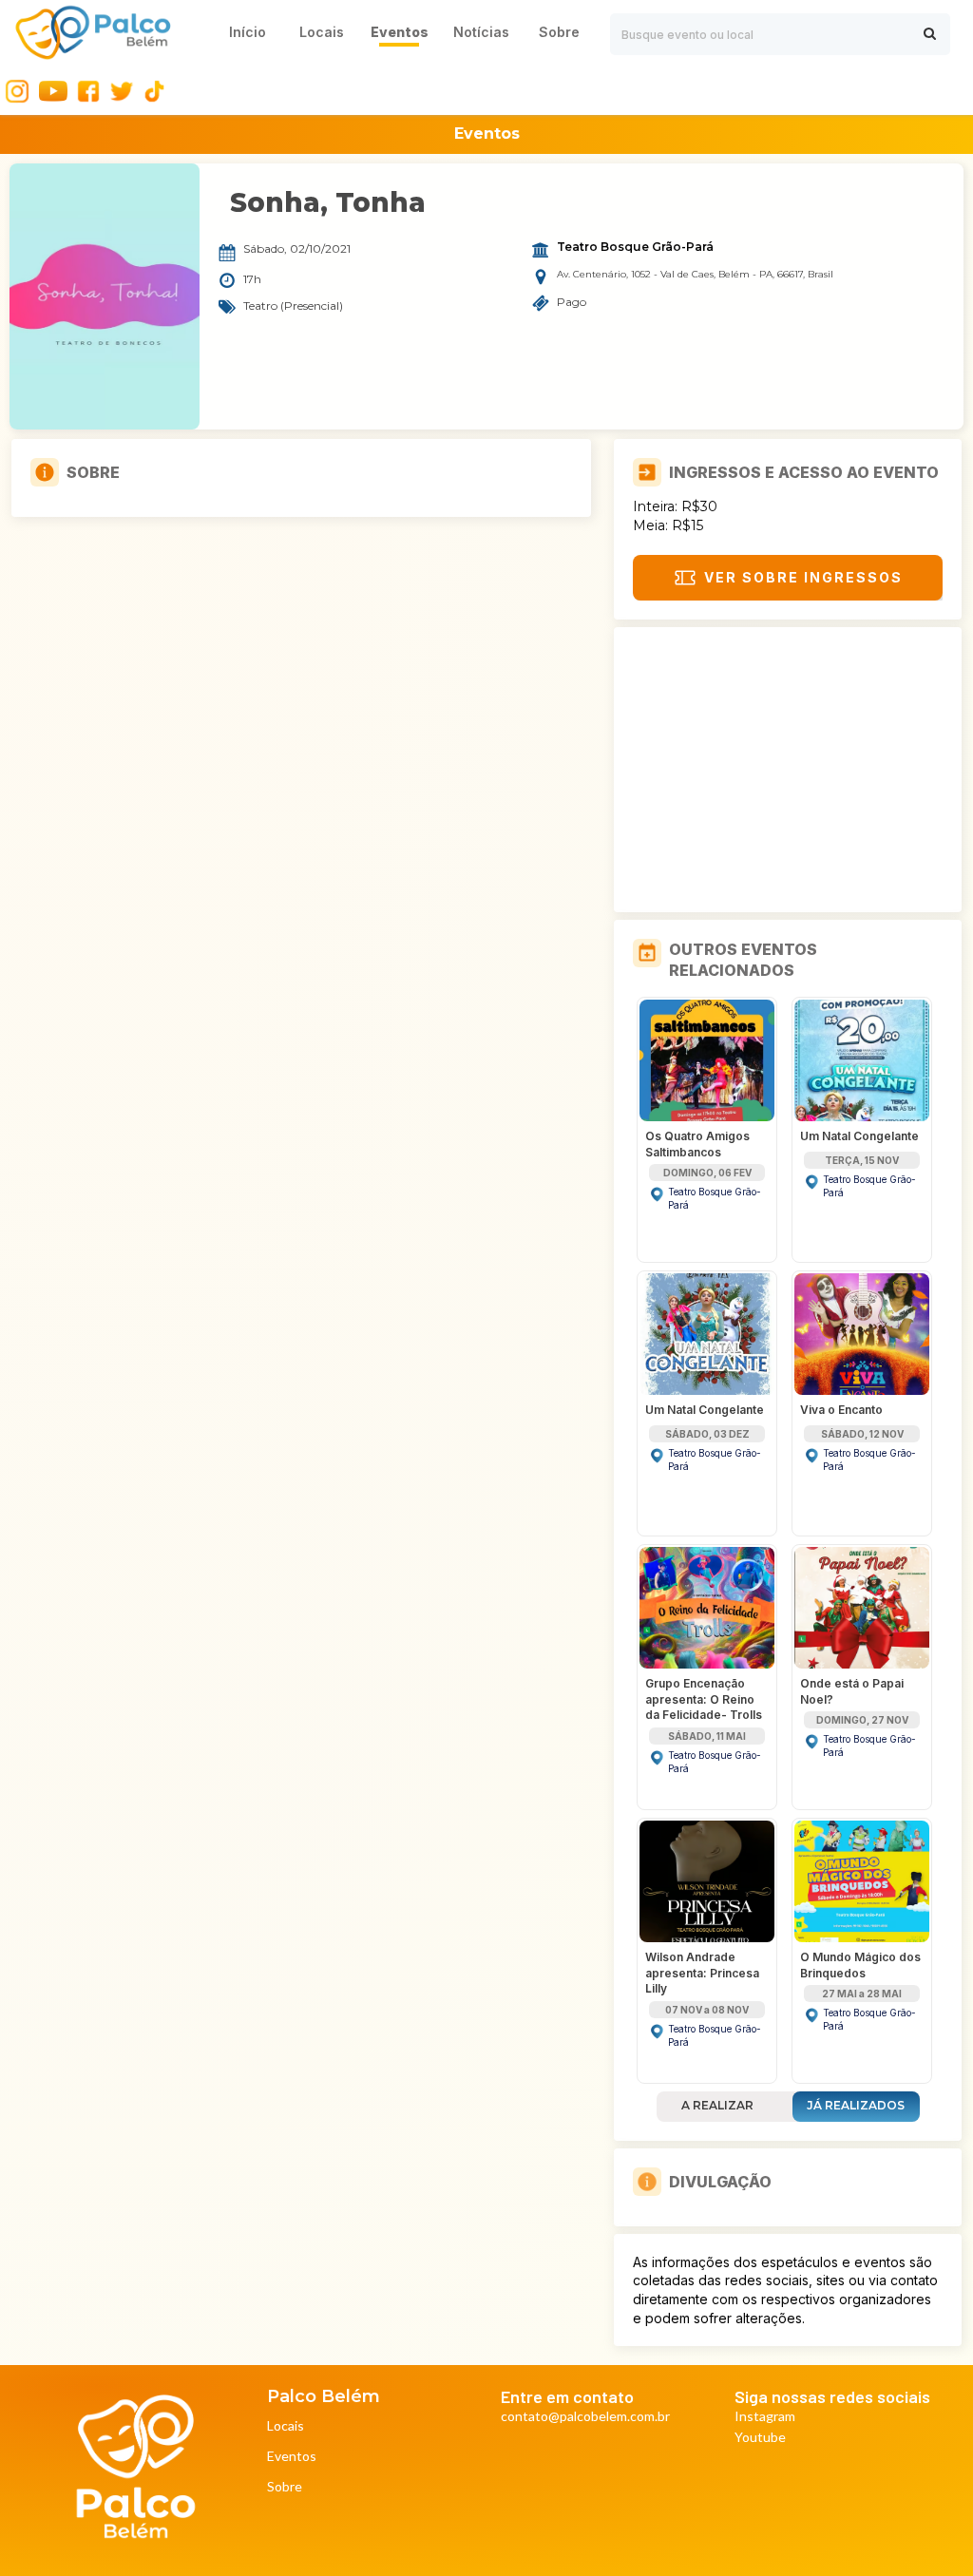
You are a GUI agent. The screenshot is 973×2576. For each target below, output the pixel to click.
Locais (286, 2426)
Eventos (292, 2457)
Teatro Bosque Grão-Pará (635, 247)
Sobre (285, 2487)
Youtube (760, 2438)
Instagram (765, 2417)
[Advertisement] (788, 770)
